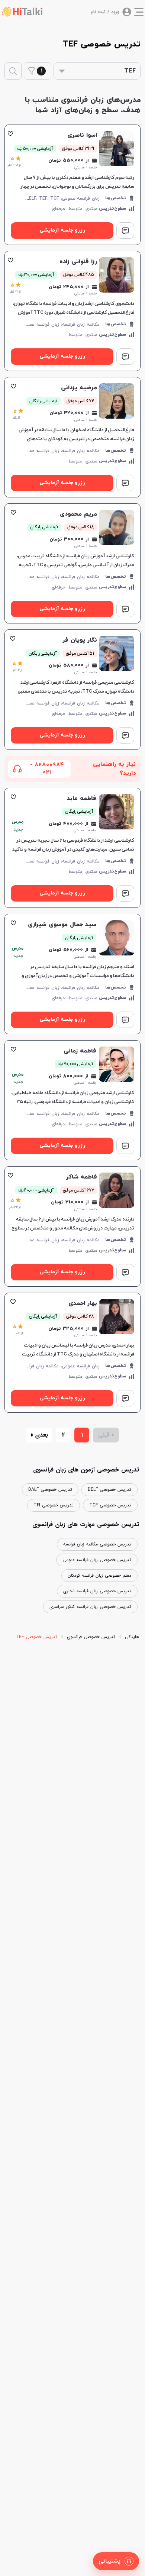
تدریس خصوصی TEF (36, 1637)
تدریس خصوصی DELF (109, 1489)
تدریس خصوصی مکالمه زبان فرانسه (97, 1544)
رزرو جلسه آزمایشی (62, 230)
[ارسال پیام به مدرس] (125, 230)
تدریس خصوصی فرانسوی (91, 1637)
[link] (72, 185)
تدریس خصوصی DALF (50, 1489)
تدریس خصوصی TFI (54, 1505)
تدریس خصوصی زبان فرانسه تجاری (97, 1591)
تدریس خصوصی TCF (110, 1505)
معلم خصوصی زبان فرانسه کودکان (99, 1575)
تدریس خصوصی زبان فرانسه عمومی (97, 1560)
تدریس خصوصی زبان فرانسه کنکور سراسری (90, 1607)
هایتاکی (132, 1637)
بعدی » (39, 1435)
